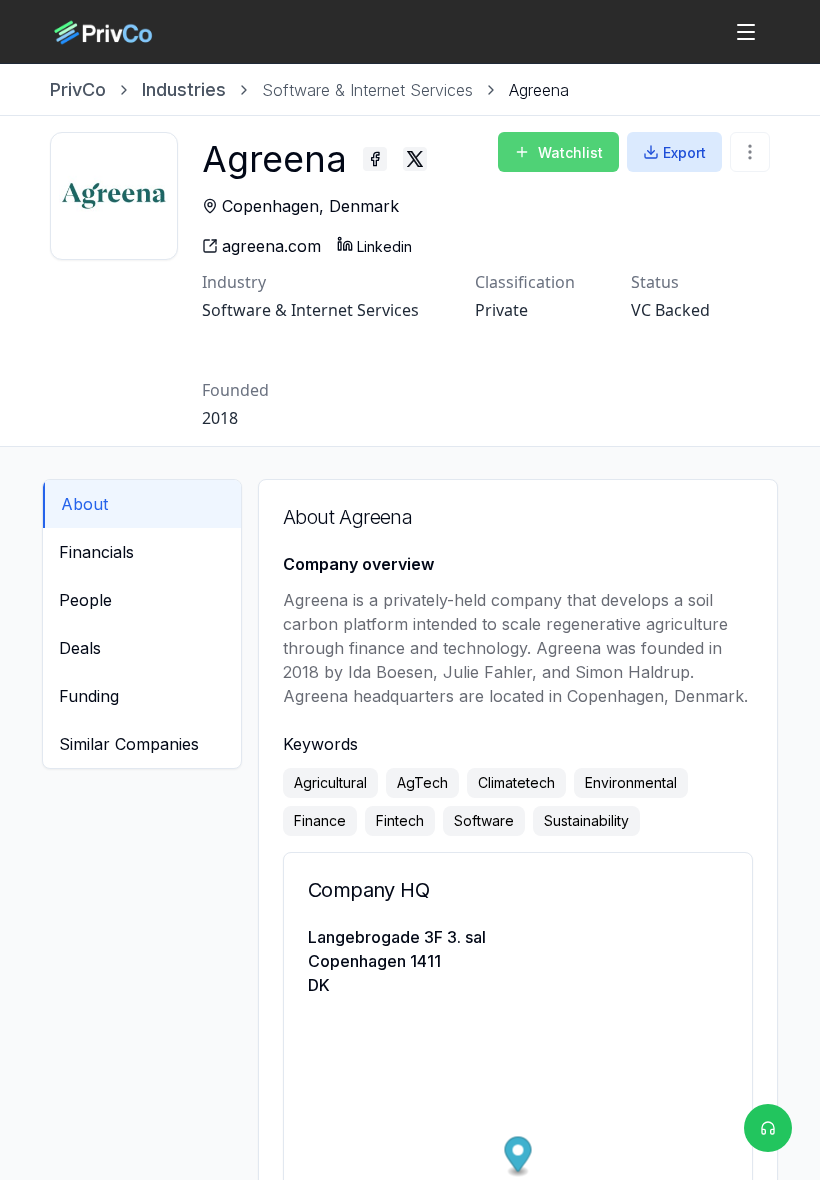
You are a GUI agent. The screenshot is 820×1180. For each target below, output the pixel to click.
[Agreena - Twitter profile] (415, 159)
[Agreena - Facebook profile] (375, 159)
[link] (539, 90)
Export (684, 152)
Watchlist (570, 152)
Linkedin (384, 246)
